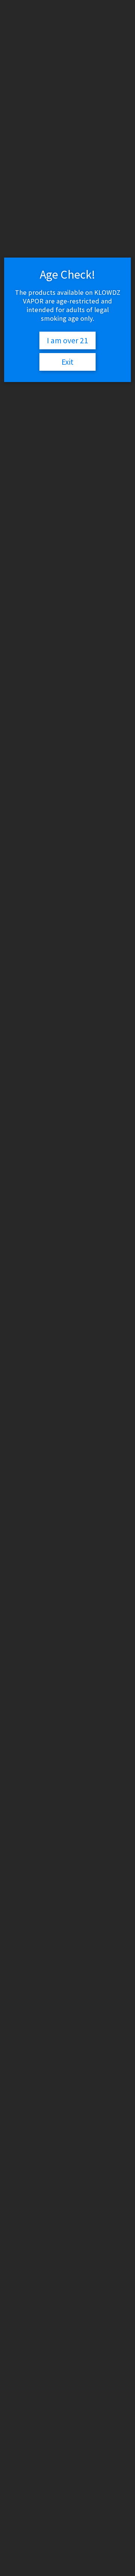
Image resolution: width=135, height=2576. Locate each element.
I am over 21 (67, 340)
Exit (67, 362)
